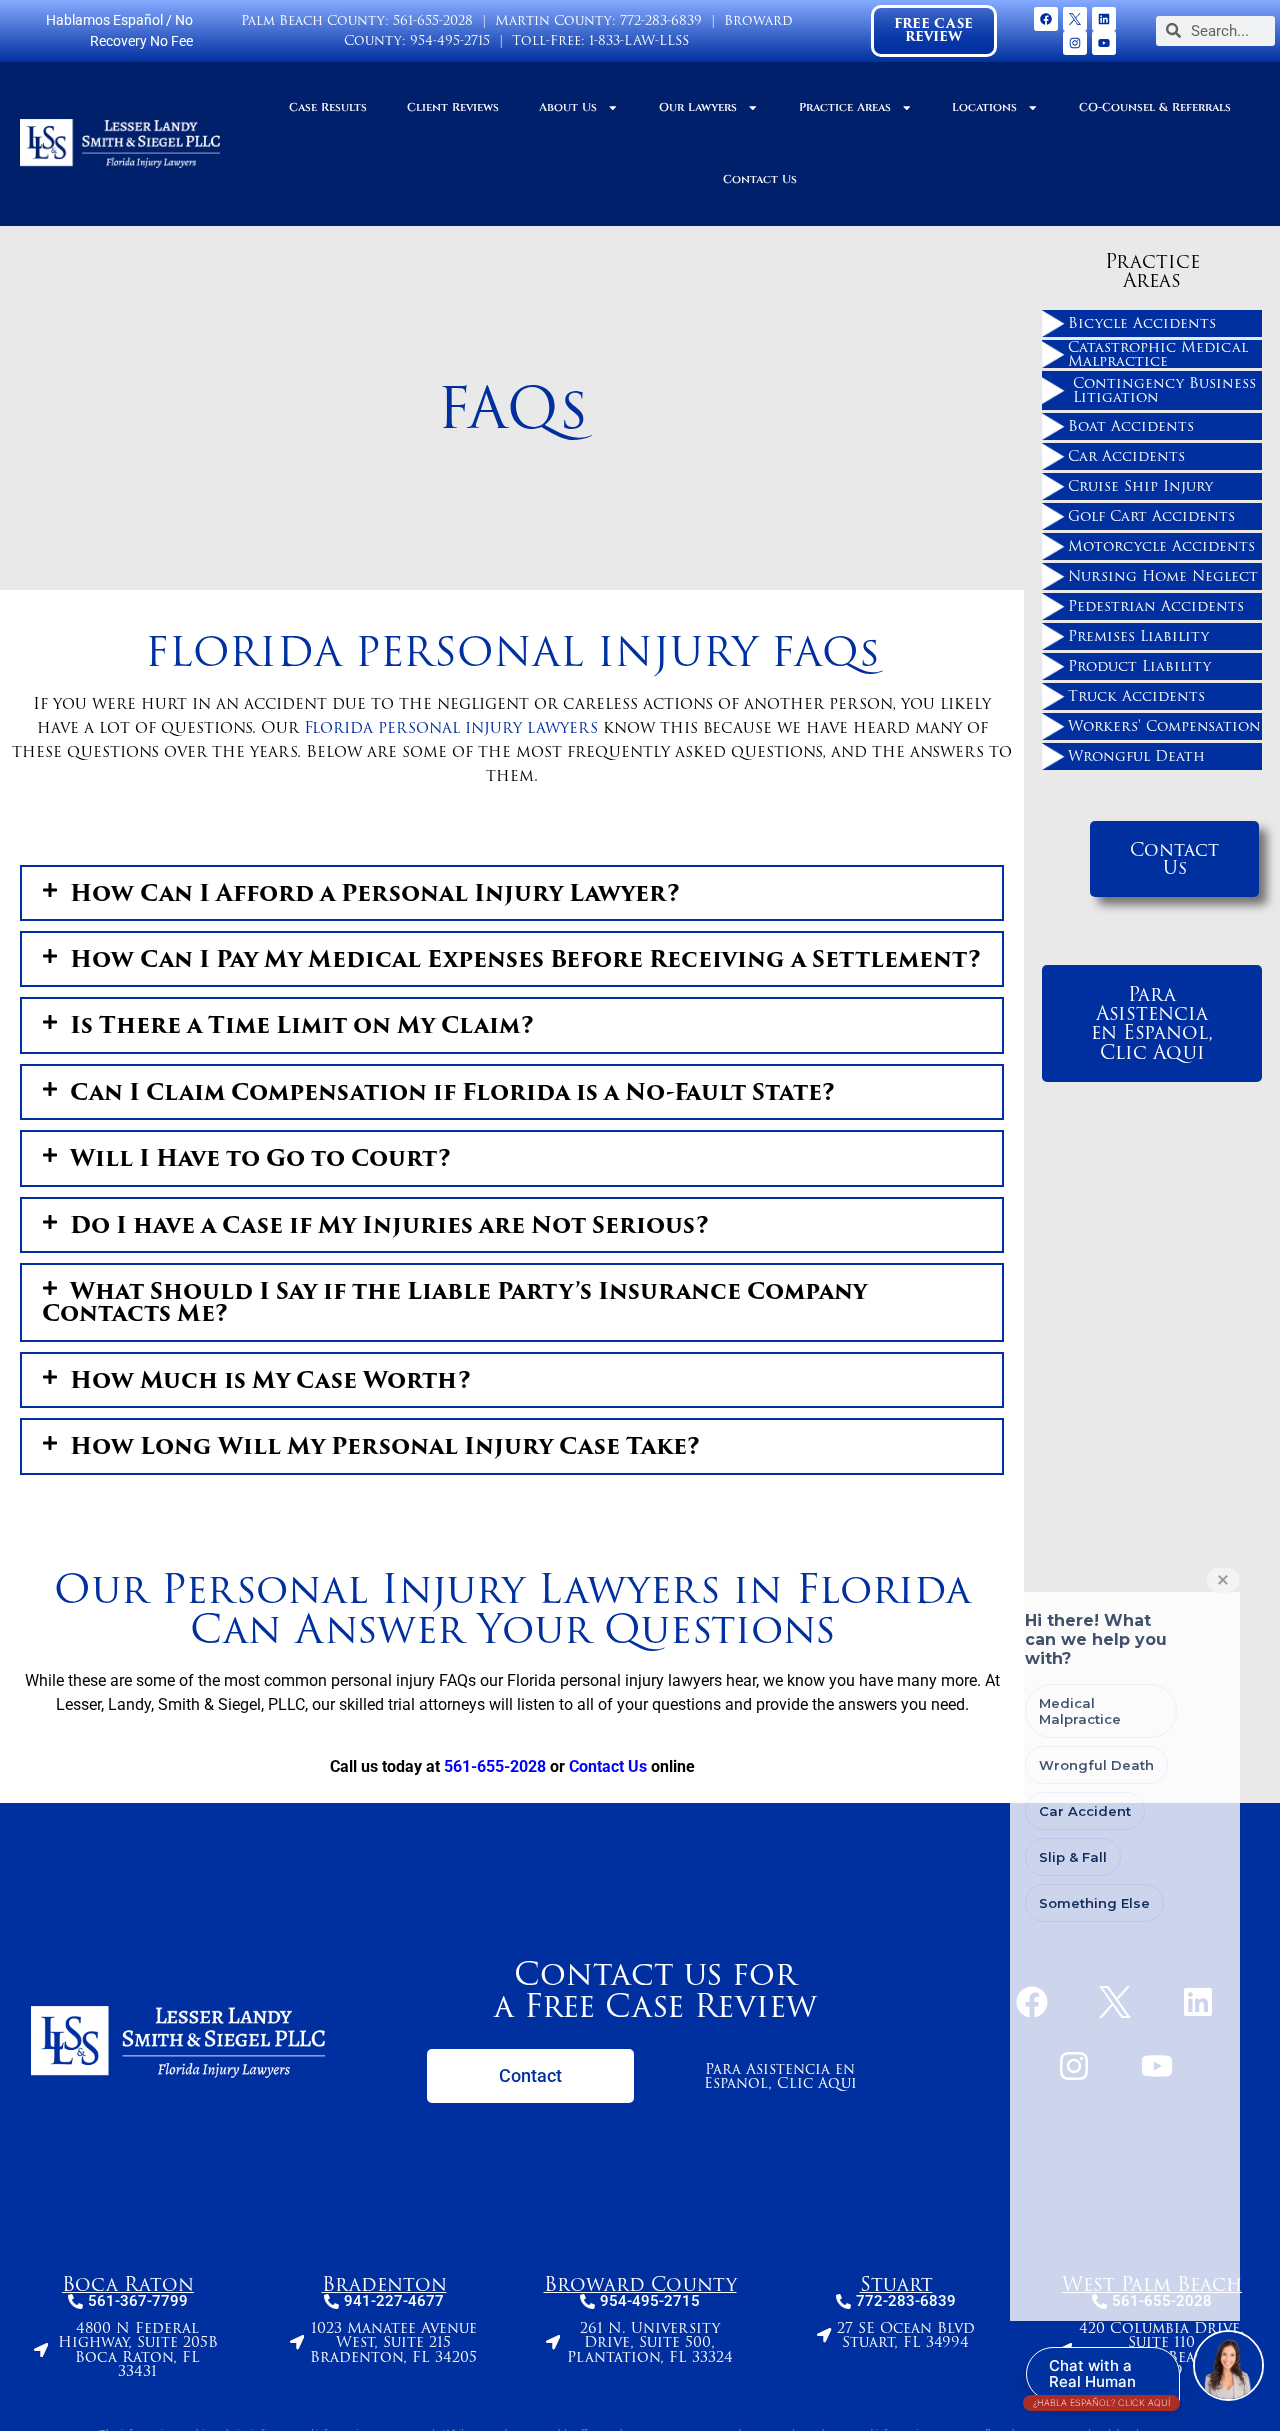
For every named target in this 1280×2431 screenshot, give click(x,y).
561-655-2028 (433, 20)
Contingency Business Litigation (1164, 390)
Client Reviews (453, 107)
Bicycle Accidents (1142, 323)
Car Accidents (1126, 456)
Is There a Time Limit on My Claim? (302, 1025)
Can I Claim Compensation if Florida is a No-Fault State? (452, 1092)
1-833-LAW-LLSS (639, 40)
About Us (568, 107)
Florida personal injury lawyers (451, 727)
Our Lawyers (698, 107)
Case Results (328, 107)
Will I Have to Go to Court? (260, 1158)
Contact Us (760, 179)
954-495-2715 (450, 40)
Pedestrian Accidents (1156, 606)
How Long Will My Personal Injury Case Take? (385, 1446)
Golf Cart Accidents (1151, 516)
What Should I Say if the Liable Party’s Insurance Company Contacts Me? (454, 1302)
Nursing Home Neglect (1163, 576)
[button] (512, 893)
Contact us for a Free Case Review (655, 1989)
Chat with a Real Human (1101, 2378)
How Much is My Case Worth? (270, 1380)
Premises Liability (1138, 636)
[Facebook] (1046, 19)
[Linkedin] (1104, 19)
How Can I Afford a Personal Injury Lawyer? (375, 893)
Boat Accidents (1131, 426)
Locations (984, 107)
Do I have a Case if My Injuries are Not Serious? (389, 1225)
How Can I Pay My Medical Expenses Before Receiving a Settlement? (525, 959)
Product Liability (1139, 666)
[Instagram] (1075, 43)
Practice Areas (845, 107)
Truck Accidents (1136, 696)
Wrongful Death (1136, 756)
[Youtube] (1104, 43)
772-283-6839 (661, 20)
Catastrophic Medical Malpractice (1158, 354)
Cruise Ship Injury (1140, 486)
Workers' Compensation (1164, 726)
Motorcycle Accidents (1161, 546)
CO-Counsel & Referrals (1155, 107)
